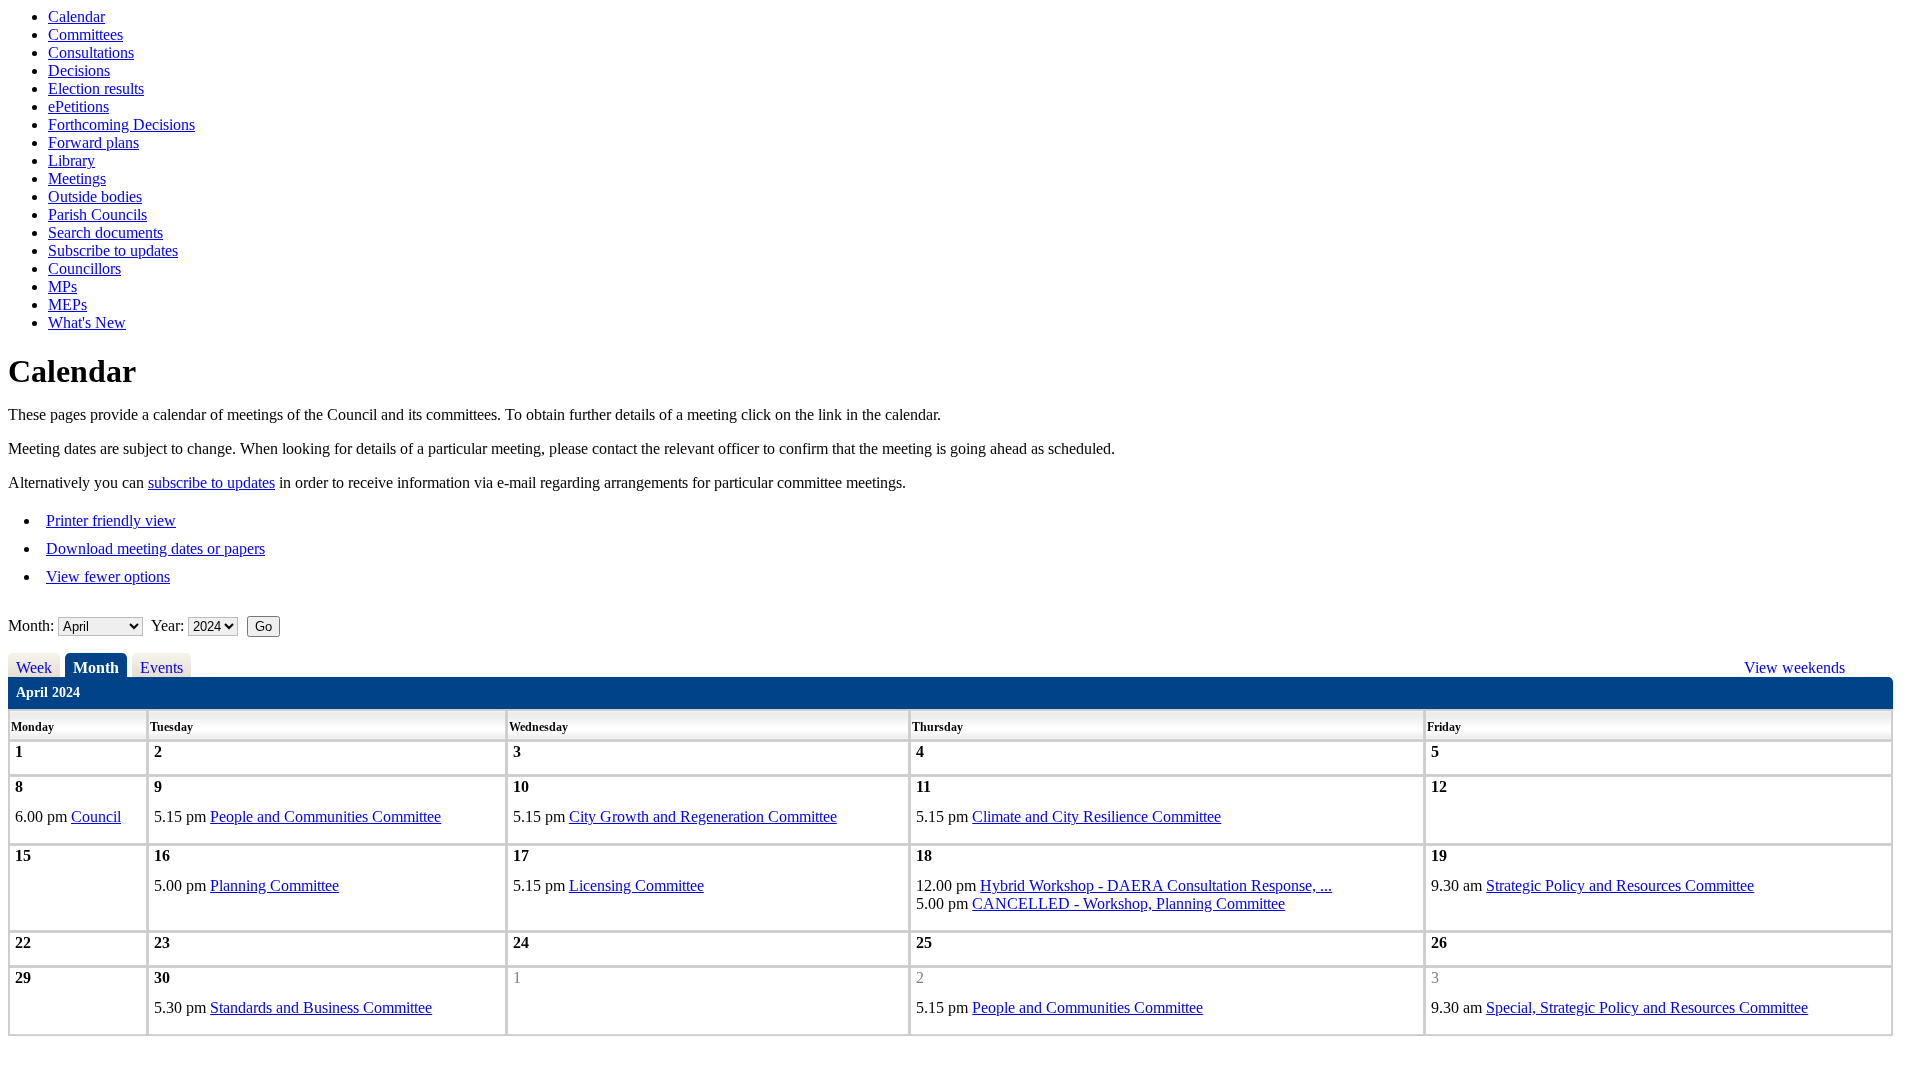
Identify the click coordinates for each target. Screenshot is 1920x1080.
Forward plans (93, 142)
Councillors (84, 268)
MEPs (67, 304)
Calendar (76, 16)
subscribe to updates (211, 482)
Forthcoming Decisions (121, 124)
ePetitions (78, 106)
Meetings (77, 178)
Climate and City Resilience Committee (1096, 816)
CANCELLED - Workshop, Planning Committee (1128, 903)
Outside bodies (95, 196)
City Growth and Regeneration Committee (703, 816)
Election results (96, 88)
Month (96, 667)
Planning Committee (274, 885)
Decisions (79, 70)
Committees (85, 34)
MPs (62, 286)
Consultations (91, 52)
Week (34, 667)
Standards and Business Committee (321, 1007)
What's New (87, 322)
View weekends (1794, 667)
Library (71, 160)
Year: (169, 625)
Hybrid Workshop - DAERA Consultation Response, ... (1156, 885)
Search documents (105, 232)
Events (161, 667)
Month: (31, 625)
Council (96, 816)
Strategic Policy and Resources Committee (1620, 885)
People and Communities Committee (325, 816)
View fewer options (108, 576)
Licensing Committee (636, 885)
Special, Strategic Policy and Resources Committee (1647, 1007)
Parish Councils (97, 214)
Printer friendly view (111, 520)
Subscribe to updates (113, 250)
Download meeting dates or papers (155, 548)
